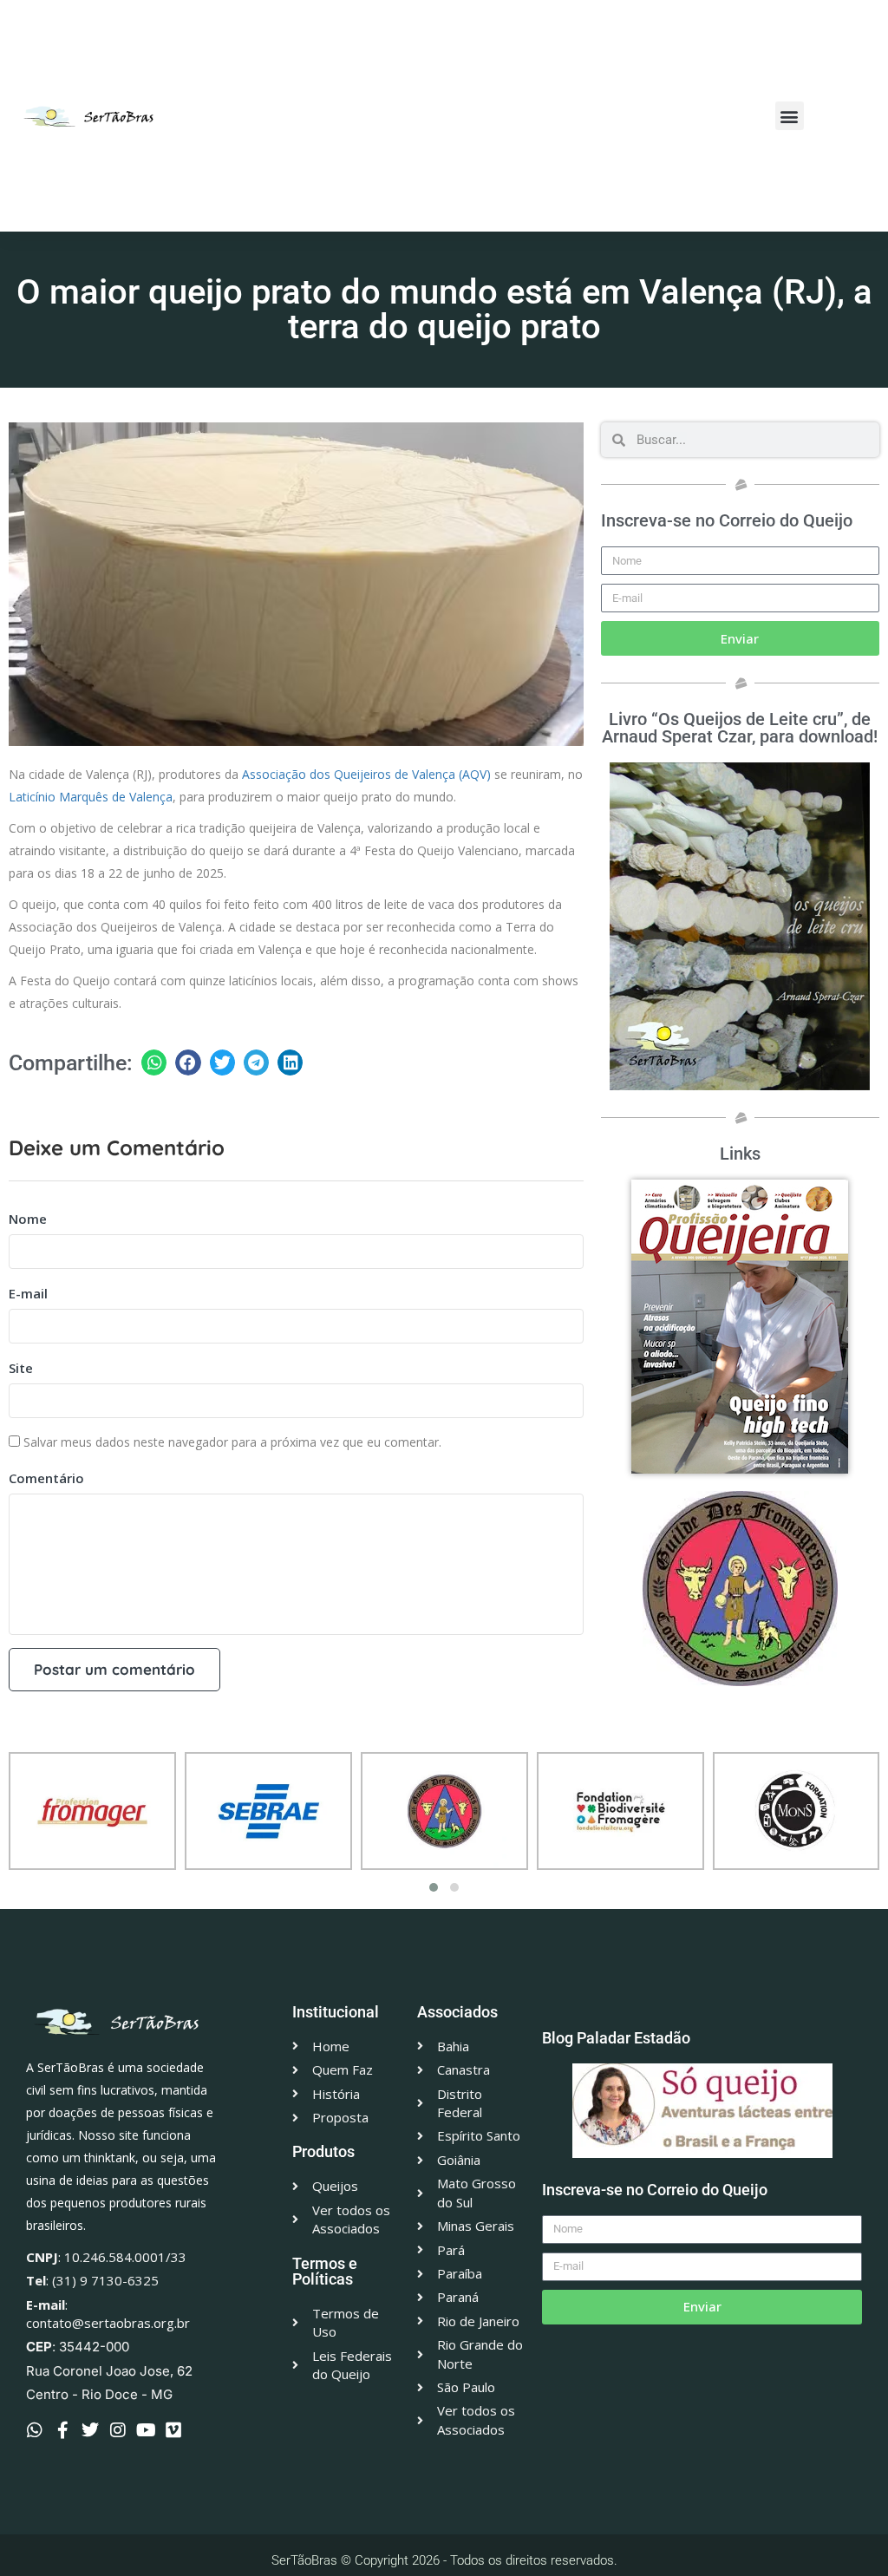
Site (21, 1368)
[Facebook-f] (62, 2430)
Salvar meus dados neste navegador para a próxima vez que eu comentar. (232, 1442)
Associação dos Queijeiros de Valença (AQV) (366, 774)
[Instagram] (118, 2430)
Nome (28, 1219)
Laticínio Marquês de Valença (91, 797)
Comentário (46, 1478)
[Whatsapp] (35, 2430)
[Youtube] (146, 2430)
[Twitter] (90, 2430)
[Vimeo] (173, 2430)
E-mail (28, 1293)
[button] (790, 116)
